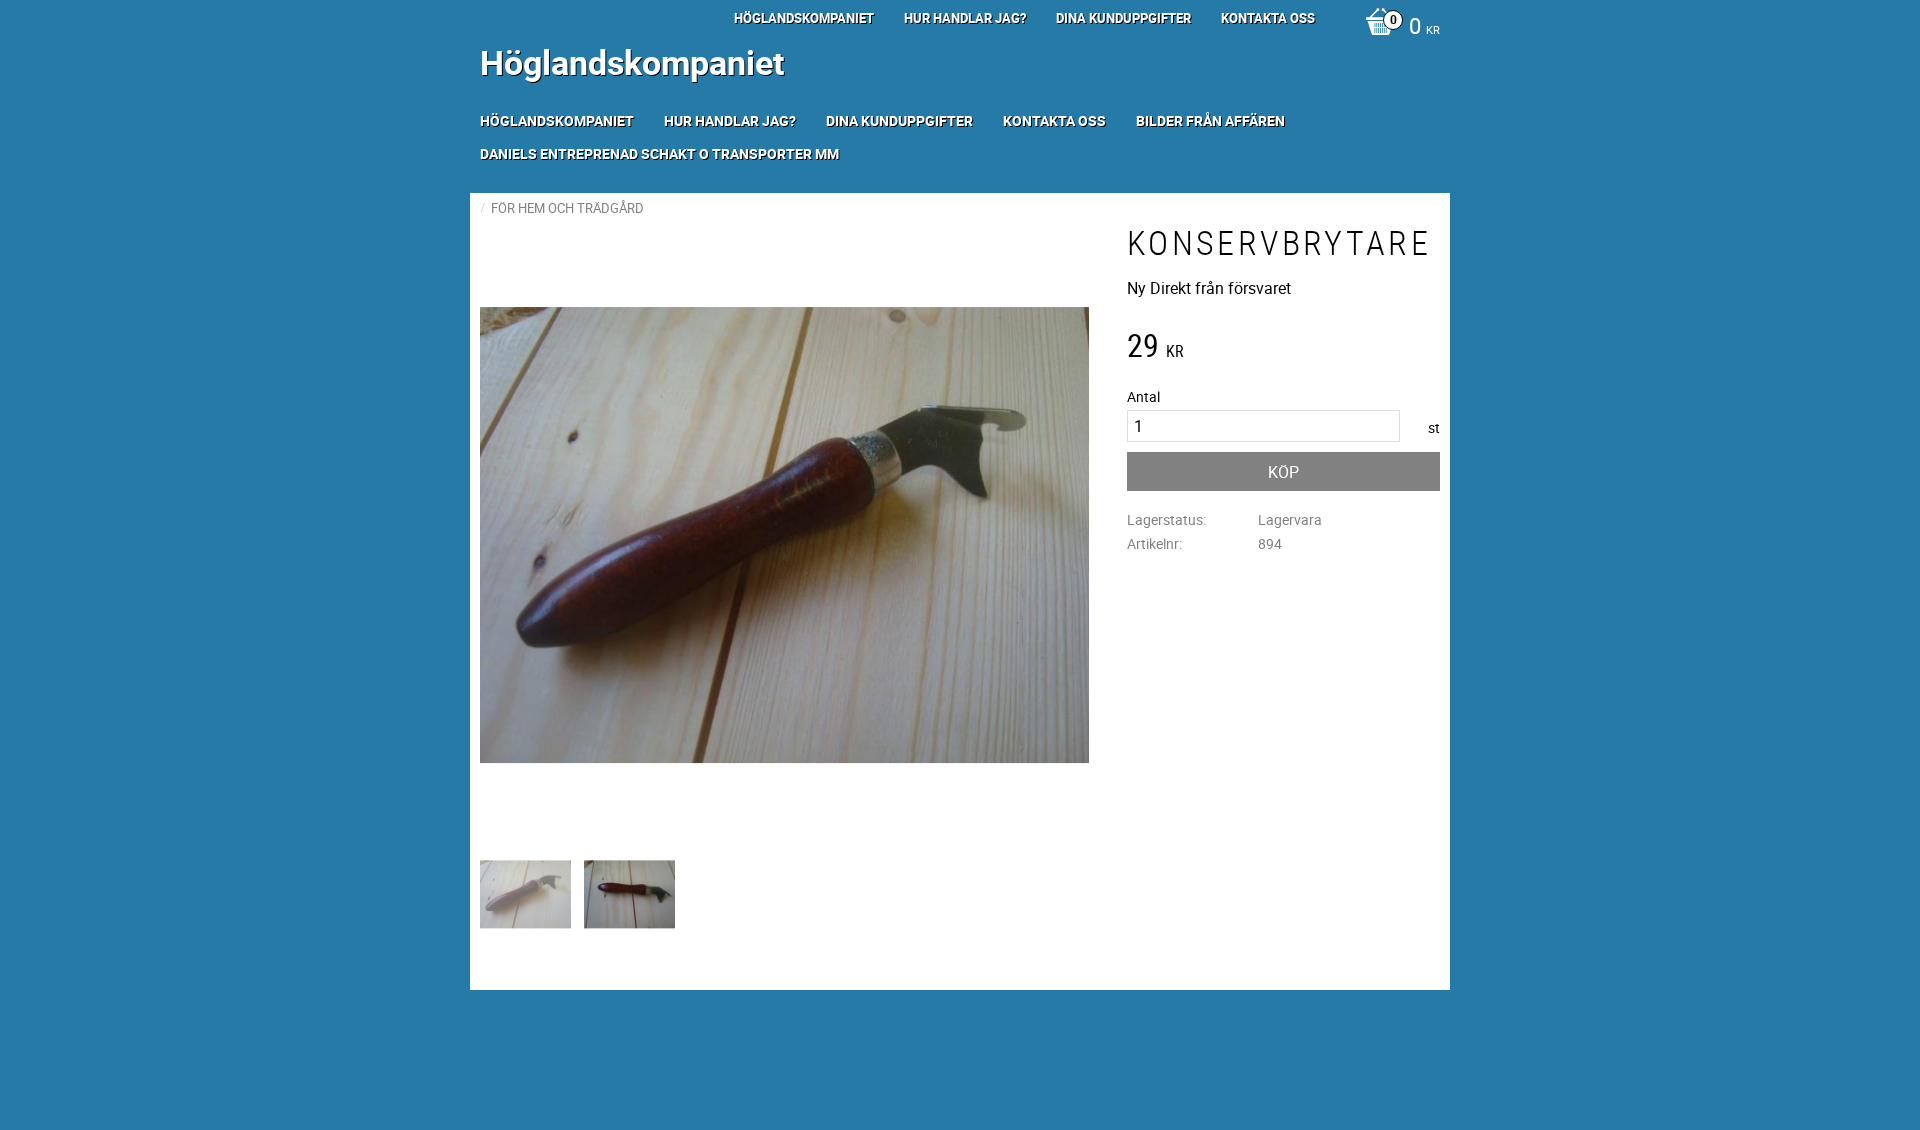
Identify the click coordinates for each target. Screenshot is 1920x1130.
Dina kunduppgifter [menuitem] (1123, 18)
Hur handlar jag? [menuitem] (965, 18)
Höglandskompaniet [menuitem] (804, 18)
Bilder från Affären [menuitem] (1210, 120)
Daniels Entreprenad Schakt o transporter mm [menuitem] (659, 153)
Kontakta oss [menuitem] (1268, 18)
